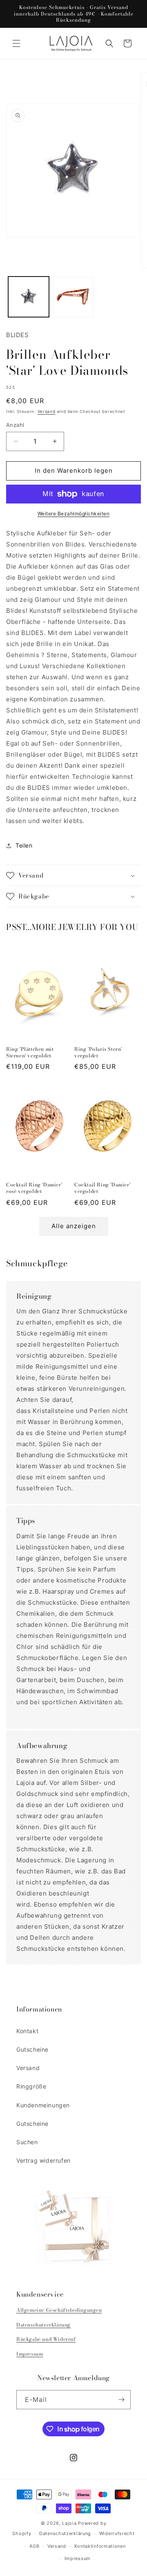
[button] (16, 43)
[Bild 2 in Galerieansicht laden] (73, 297)
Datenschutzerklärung (43, 2325)
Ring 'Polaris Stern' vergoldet (98, 1052)
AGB (34, 2546)
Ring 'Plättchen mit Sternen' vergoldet (30, 1052)
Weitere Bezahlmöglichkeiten (74, 514)
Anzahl (15, 425)
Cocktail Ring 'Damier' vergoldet (102, 1188)
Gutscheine (32, 2049)
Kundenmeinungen (43, 2105)
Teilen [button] (24, 845)
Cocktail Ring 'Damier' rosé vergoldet (34, 1188)
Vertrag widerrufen (43, 2160)
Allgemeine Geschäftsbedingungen (59, 2310)
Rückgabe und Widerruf (46, 2339)
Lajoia (69, 2523)
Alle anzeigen (74, 1226)
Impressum (30, 2354)
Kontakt (27, 2031)
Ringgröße (31, 2086)
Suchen (27, 2142)
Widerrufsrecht (117, 2533)
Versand (47, 411)
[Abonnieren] (121, 2400)
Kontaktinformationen (100, 2546)
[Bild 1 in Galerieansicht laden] (29, 297)
